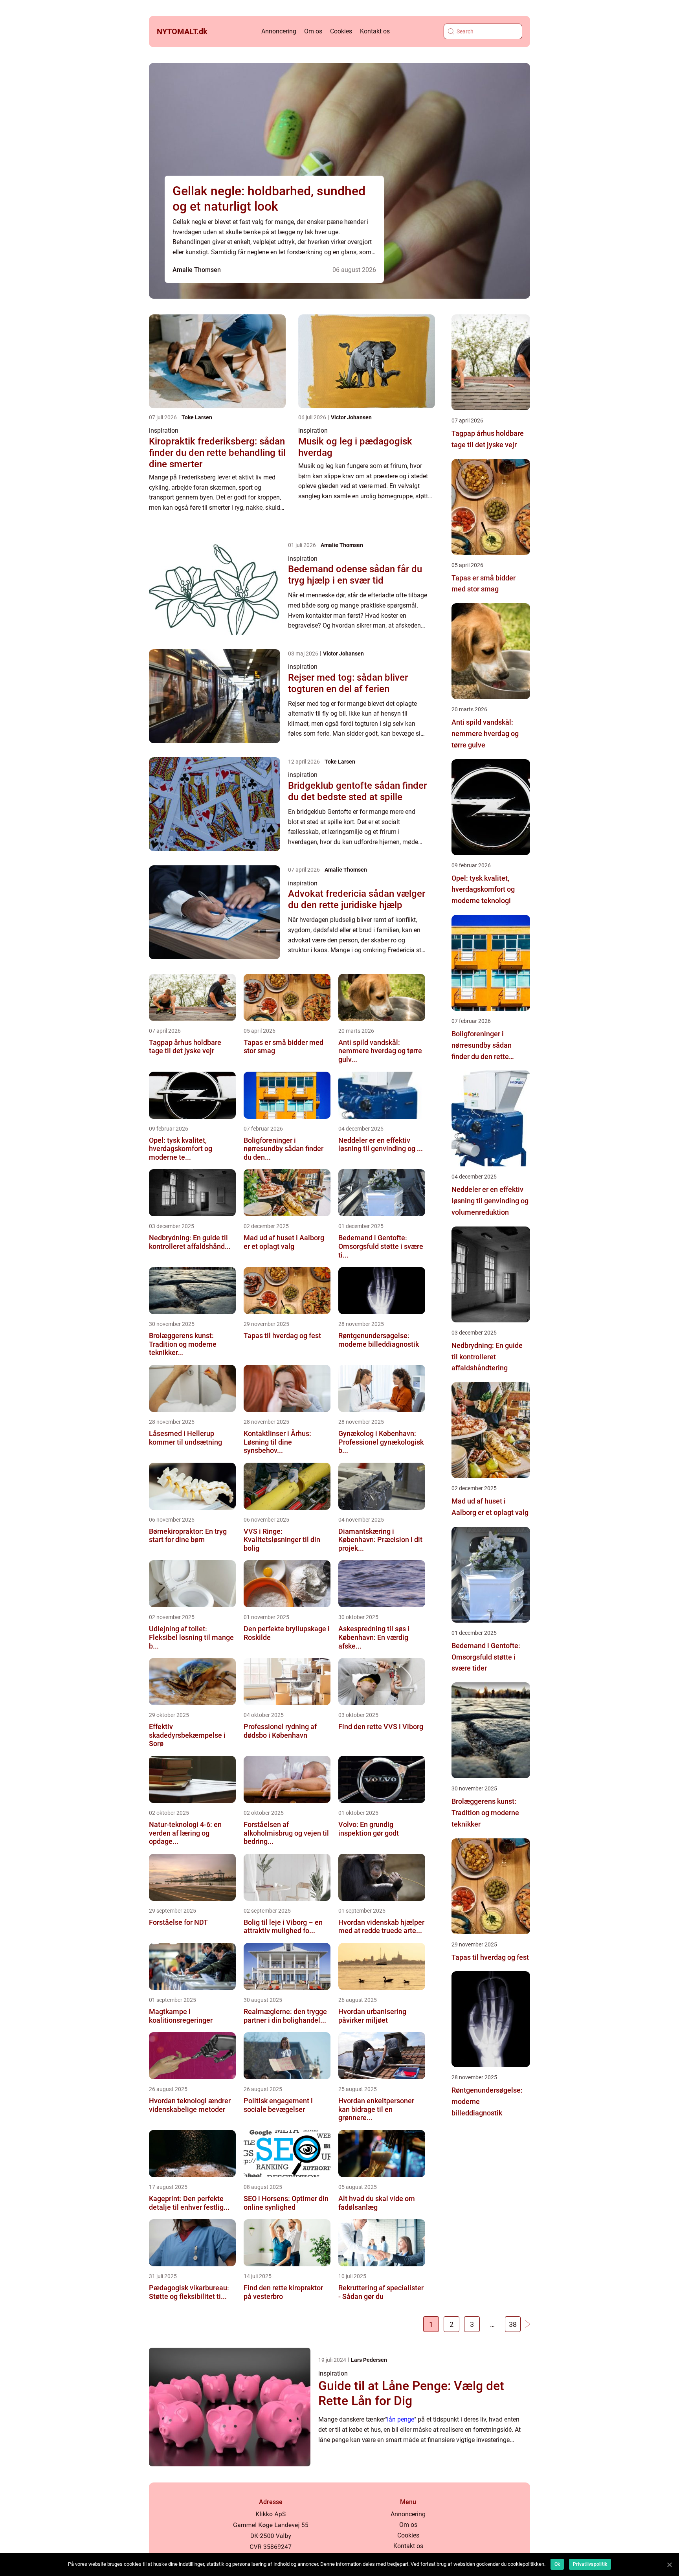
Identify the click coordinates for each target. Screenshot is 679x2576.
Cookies (341, 31)
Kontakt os (375, 31)
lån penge (401, 2419)
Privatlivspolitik (590, 2564)
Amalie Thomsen (197, 270)
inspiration (164, 431)
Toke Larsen (197, 417)
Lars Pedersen (369, 2360)
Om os (313, 31)
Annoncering (279, 31)
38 (513, 2324)
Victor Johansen (351, 417)
